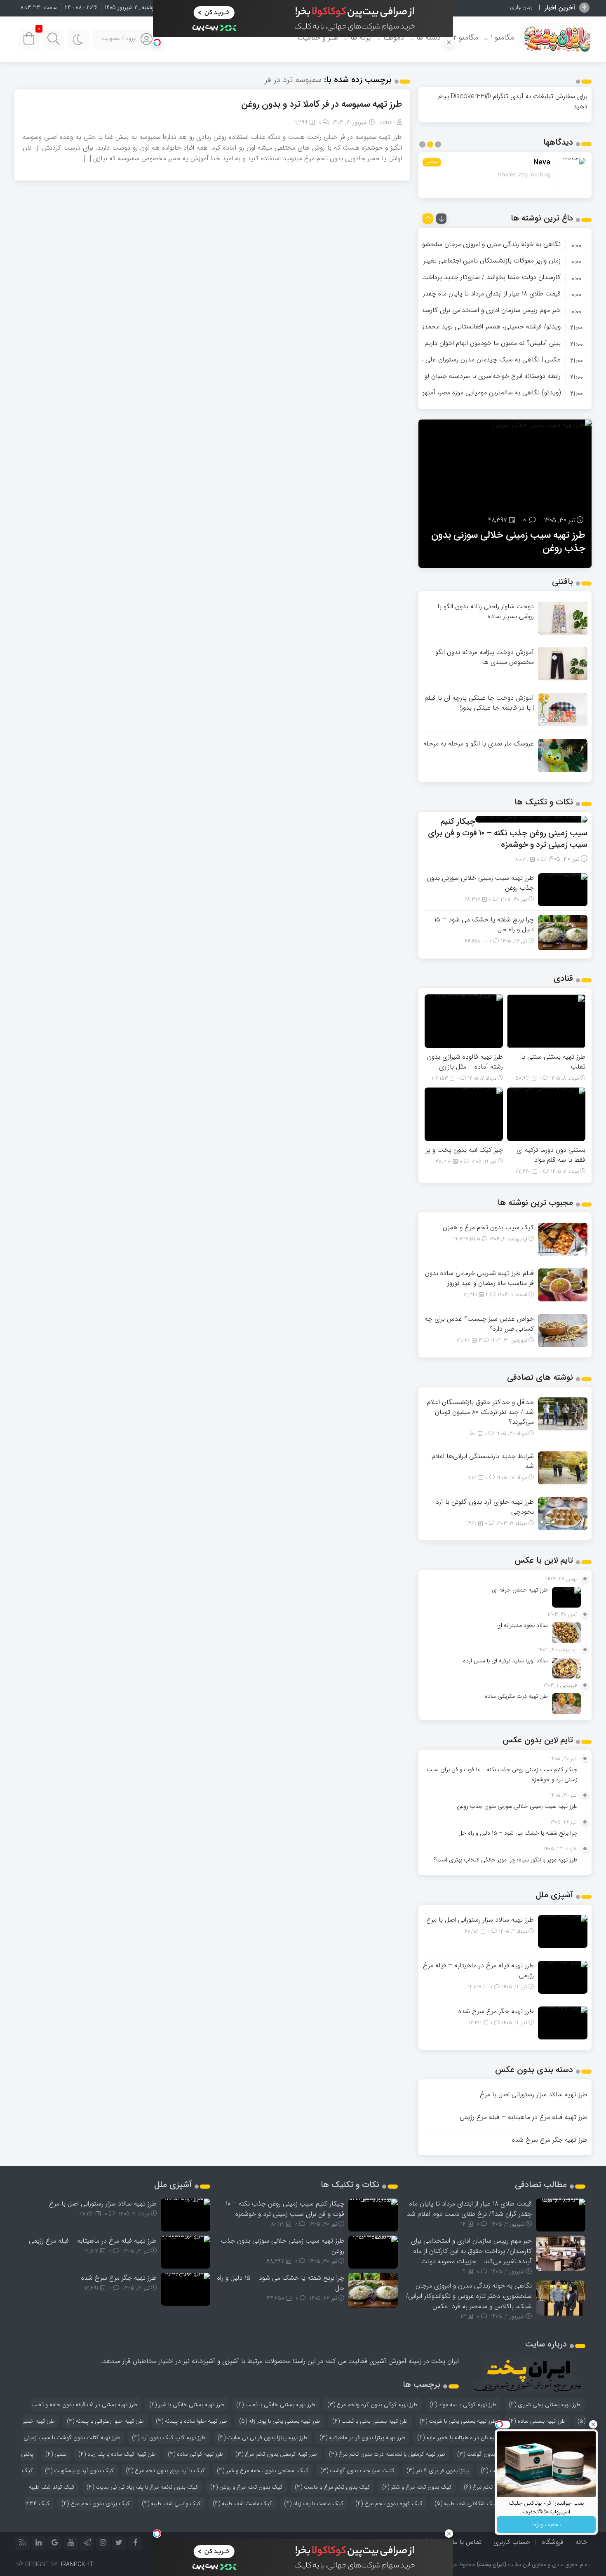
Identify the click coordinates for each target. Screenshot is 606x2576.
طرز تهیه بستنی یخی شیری (545, 2405)
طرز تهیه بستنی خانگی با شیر (187, 2405)
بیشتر (432, 162)
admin (388, 122)
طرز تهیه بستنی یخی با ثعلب (370, 2421)
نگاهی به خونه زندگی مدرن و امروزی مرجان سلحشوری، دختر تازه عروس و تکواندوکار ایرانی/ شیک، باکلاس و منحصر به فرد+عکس (469, 2296)
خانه (581, 2542)
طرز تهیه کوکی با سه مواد (463, 2405)
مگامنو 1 (502, 38)
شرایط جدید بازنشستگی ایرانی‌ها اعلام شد (483, 1461)
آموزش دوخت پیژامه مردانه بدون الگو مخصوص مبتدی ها (485, 657)
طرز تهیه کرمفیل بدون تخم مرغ (276, 2454)
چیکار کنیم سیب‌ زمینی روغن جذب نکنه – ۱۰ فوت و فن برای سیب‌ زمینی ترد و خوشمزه (508, 833)
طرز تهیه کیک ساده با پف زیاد (117, 2454)
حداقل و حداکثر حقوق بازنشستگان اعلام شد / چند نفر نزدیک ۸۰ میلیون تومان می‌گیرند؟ (480, 1412)
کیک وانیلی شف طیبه (171, 2503)
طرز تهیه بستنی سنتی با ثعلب (553, 1062)
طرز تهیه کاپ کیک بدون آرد (169, 2438)
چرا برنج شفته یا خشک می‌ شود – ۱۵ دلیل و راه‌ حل (513, 542)
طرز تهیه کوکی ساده (196, 2454)
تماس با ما (467, 2542)
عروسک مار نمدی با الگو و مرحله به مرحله (479, 744)
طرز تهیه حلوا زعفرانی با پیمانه (105, 2421)
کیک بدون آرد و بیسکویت (79, 2471)
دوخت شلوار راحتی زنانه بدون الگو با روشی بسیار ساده (486, 611)
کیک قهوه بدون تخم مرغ (389, 2503)
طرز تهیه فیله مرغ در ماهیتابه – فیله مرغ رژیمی (478, 1970)
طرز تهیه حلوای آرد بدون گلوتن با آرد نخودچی (485, 1507)
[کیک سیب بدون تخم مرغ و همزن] (563, 1239)
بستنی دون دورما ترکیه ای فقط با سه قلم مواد (551, 1155)
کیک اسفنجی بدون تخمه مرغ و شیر (263, 2471)
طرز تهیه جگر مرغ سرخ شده (496, 2011)
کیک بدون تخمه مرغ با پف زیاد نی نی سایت (142, 2487)
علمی (56, 2454)
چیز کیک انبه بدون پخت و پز (464, 1150)
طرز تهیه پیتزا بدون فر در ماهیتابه (362, 2438)
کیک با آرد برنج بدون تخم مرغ (165, 2471)
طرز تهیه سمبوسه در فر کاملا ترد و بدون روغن (322, 104)
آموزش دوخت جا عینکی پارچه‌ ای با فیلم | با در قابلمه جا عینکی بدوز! (479, 703)
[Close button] (593, 2424)
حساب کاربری (512, 2542)
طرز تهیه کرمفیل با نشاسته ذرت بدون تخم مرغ (387, 2454)
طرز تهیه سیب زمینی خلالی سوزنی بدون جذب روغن (480, 883)
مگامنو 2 (466, 38)
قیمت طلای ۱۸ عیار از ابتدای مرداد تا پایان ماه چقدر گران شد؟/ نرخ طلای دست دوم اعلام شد (469, 2209)
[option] (505, 244)
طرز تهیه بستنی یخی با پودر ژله (280, 2421)
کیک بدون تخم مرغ (491, 2487)
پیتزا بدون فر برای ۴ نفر (438, 2471)
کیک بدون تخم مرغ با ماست (332, 2487)
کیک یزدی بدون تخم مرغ (96, 2503)
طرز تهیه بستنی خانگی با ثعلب (276, 2405)
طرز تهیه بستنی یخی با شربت (458, 2421)
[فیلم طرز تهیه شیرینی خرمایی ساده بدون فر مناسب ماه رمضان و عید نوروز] (563, 1284)
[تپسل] (157, 42)
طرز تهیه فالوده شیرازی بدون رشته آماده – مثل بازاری (465, 1062)
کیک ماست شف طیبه (242, 2503)
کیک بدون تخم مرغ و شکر (417, 2487)
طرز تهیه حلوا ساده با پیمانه (191, 2421)
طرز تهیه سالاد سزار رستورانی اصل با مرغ (480, 1920)
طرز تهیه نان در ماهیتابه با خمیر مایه (463, 2438)
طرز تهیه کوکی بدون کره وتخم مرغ (372, 2405)
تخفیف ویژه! (546, 2524)
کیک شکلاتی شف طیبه (466, 2503)
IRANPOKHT (77, 2564)
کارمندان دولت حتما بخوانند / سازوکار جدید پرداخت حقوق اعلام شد (470, 277)
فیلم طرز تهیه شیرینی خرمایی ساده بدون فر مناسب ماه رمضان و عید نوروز (479, 1278)
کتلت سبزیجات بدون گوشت (357, 2471)
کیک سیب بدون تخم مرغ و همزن (488, 1227)
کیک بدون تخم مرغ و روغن (247, 2487)
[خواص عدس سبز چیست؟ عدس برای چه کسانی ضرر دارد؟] (563, 1330)
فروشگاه (553, 2542)
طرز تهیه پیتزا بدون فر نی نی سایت (263, 2438)
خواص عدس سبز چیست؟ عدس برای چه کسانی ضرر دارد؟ (479, 1324)
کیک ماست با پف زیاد (314, 2503)
